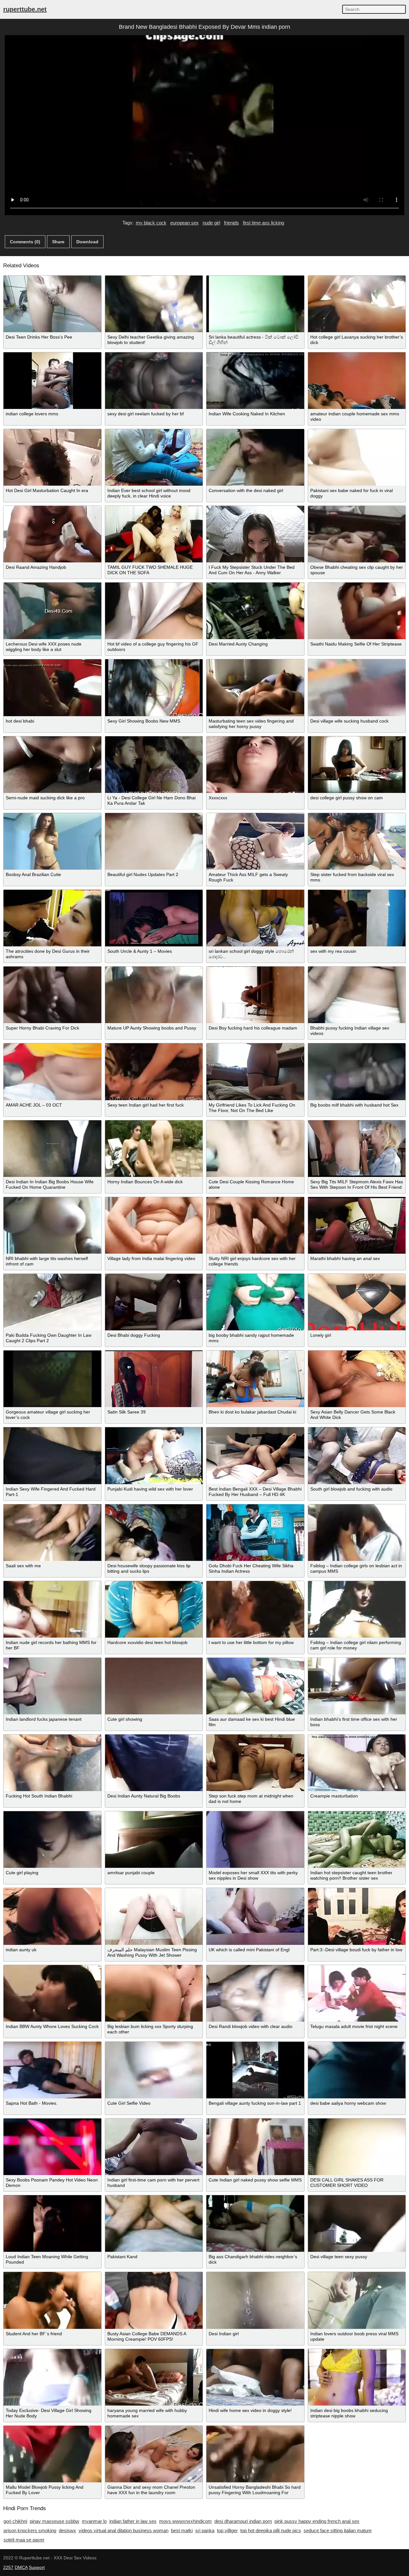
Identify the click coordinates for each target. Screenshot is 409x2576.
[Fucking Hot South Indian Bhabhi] (52, 1763)
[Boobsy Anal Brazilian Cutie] (52, 841)
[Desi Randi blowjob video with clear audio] (255, 1993)
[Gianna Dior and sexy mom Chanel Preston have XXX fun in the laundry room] (154, 2454)
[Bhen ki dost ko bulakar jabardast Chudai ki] (255, 1379)
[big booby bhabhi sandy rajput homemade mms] (255, 1302)
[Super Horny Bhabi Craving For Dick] (52, 995)
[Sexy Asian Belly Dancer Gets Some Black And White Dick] (357, 1379)
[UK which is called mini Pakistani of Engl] (255, 1916)
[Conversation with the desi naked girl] (255, 457)
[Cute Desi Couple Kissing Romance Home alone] (255, 1149)
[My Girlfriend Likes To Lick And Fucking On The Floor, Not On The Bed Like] (255, 1072)
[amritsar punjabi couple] (154, 1840)
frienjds (232, 223)
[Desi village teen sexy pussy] (357, 2224)
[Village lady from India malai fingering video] (154, 1225)
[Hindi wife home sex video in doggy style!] (255, 2377)
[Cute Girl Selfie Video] (154, 2070)
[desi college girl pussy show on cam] (357, 765)
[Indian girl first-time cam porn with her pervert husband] (154, 2147)
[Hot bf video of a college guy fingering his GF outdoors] (154, 611)
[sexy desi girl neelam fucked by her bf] (154, 381)
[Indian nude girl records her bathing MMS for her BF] (52, 1609)
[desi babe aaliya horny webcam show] (357, 2070)
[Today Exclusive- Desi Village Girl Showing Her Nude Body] (52, 2377)
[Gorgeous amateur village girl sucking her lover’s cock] (52, 1379)
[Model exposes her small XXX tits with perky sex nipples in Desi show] (255, 1840)
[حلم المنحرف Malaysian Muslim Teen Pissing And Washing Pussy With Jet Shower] (154, 1916)
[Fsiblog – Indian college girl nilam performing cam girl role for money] (357, 1609)
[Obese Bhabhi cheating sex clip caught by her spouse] (357, 534)
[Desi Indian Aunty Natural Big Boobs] (154, 1763)
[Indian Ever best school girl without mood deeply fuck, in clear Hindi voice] (154, 457)
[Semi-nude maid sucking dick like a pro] (52, 765)
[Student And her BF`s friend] (52, 2300)
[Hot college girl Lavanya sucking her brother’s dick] (357, 304)
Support (37, 2567)
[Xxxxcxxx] (255, 765)
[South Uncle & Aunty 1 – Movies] (154, 918)
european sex (185, 223)
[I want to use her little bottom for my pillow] (255, 1609)
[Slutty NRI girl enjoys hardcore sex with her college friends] (255, 1225)
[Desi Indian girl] (255, 2300)
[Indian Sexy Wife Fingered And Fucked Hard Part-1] (52, 1456)
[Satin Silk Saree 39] (154, 1379)
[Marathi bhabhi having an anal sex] (357, 1225)
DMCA (21, 2567)
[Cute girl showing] (154, 1686)
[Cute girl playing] (52, 1840)
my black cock (151, 223)
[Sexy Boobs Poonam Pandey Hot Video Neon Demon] (52, 2147)
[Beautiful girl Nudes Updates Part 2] (154, 841)
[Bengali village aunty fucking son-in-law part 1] (255, 2070)
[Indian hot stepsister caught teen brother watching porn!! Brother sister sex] (357, 1840)
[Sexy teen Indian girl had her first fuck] (154, 1072)
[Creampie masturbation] (357, 1763)
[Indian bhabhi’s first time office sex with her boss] (357, 1686)
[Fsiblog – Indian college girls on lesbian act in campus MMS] (357, 1533)
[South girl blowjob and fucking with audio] (357, 1456)
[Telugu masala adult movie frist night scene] (357, 1993)
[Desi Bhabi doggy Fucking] (154, 1302)
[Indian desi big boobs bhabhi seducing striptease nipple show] (357, 2377)
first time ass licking (263, 223)
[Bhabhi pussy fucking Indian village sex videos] (357, 995)
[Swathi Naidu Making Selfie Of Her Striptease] (357, 611)
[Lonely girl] (357, 1302)
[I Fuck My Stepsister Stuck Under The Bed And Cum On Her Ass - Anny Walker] (255, 534)
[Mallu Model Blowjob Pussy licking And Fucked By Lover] (52, 2454)
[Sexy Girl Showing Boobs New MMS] (154, 688)
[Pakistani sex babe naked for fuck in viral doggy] (357, 457)
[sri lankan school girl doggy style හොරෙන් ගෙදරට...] (255, 918)
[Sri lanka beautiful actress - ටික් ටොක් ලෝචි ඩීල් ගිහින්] (255, 304)
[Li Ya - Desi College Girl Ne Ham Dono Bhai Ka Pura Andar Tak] (154, 765)
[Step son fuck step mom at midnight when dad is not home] (255, 1763)
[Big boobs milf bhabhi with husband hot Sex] (357, 1072)
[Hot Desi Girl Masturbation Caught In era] (52, 457)
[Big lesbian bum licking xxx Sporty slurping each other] (154, 1993)
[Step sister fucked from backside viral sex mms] (357, 841)
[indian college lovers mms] (52, 381)
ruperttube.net (25, 9)
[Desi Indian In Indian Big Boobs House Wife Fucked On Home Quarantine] (52, 1149)
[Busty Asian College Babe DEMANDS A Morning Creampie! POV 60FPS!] (154, 2300)
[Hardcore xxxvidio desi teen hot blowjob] (154, 1609)
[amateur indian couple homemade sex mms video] (357, 381)
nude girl (211, 223)
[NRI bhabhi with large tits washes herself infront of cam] (52, 1225)
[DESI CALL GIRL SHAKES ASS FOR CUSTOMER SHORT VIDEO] (357, 2147)
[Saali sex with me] (52, 1533)
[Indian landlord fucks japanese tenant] (52, 1686)
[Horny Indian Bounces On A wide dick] (154, 1149)
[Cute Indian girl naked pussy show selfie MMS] (255, 2147)
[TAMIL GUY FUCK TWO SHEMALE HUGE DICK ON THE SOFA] (154, 534)
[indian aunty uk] (52, 1916)
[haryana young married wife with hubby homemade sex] (154, 2377)
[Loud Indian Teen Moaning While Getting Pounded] (52, 2224)
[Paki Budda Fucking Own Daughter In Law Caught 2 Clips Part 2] (52, 1302)
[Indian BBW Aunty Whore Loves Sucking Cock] (52, 1993)
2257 (8, 2567)
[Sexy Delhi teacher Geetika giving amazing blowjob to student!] (154, 304)
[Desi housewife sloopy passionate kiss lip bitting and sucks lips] (154, 1533)
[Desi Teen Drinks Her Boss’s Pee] (52, 304)
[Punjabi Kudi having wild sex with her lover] (154, 1456)
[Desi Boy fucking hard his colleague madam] (255, 995)
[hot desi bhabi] (52, 688)
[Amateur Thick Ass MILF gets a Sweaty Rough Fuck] (255, 841)
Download (87, 242)
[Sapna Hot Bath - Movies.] (52, 2070)
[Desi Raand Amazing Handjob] (52, 534)
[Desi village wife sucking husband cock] (357, 688)
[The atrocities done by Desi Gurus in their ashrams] (52, 918)
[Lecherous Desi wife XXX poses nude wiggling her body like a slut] (52, 611)
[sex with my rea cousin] (357, 918)
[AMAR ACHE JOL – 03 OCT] (52, 1072)
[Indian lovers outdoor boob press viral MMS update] (357, 2300)
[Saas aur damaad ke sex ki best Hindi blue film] (255, 1686)
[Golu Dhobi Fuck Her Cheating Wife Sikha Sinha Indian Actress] (255, 1533)
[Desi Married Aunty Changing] (255, 611)
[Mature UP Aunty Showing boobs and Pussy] (154, 995)
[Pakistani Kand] (154, 2224)
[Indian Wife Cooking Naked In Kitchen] (255, 381)
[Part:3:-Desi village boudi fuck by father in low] (357, 1916)
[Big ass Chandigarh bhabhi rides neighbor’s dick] (255, 2224)
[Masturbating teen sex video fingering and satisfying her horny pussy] (255, 688)
